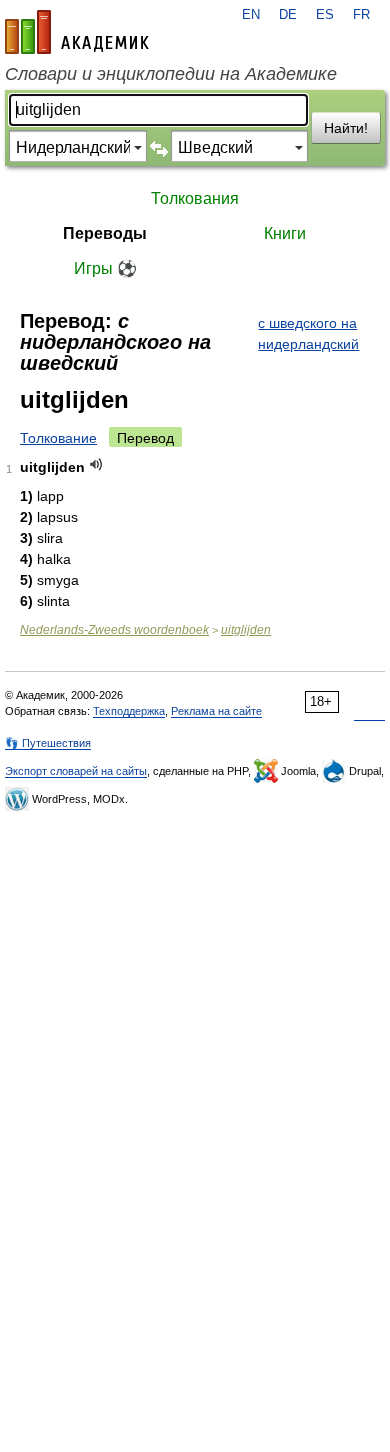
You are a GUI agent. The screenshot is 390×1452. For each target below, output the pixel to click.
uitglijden (246, 630)
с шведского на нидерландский (308, 333)
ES (325, 15)
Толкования (195, 198)
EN (251, 15)
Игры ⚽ (105, 268)
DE (288, 15)
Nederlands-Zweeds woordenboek (114, 630)
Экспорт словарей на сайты (76, 771)
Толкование (58, 438)
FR (361, 15)
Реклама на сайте (216, 711)
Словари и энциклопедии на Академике (171, 74)
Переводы (105, 233)
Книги (285, 233)
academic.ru (77, 32)
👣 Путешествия (48, 743)
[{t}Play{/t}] (96, 464)
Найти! (346, 128)
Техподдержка (129, 711)
